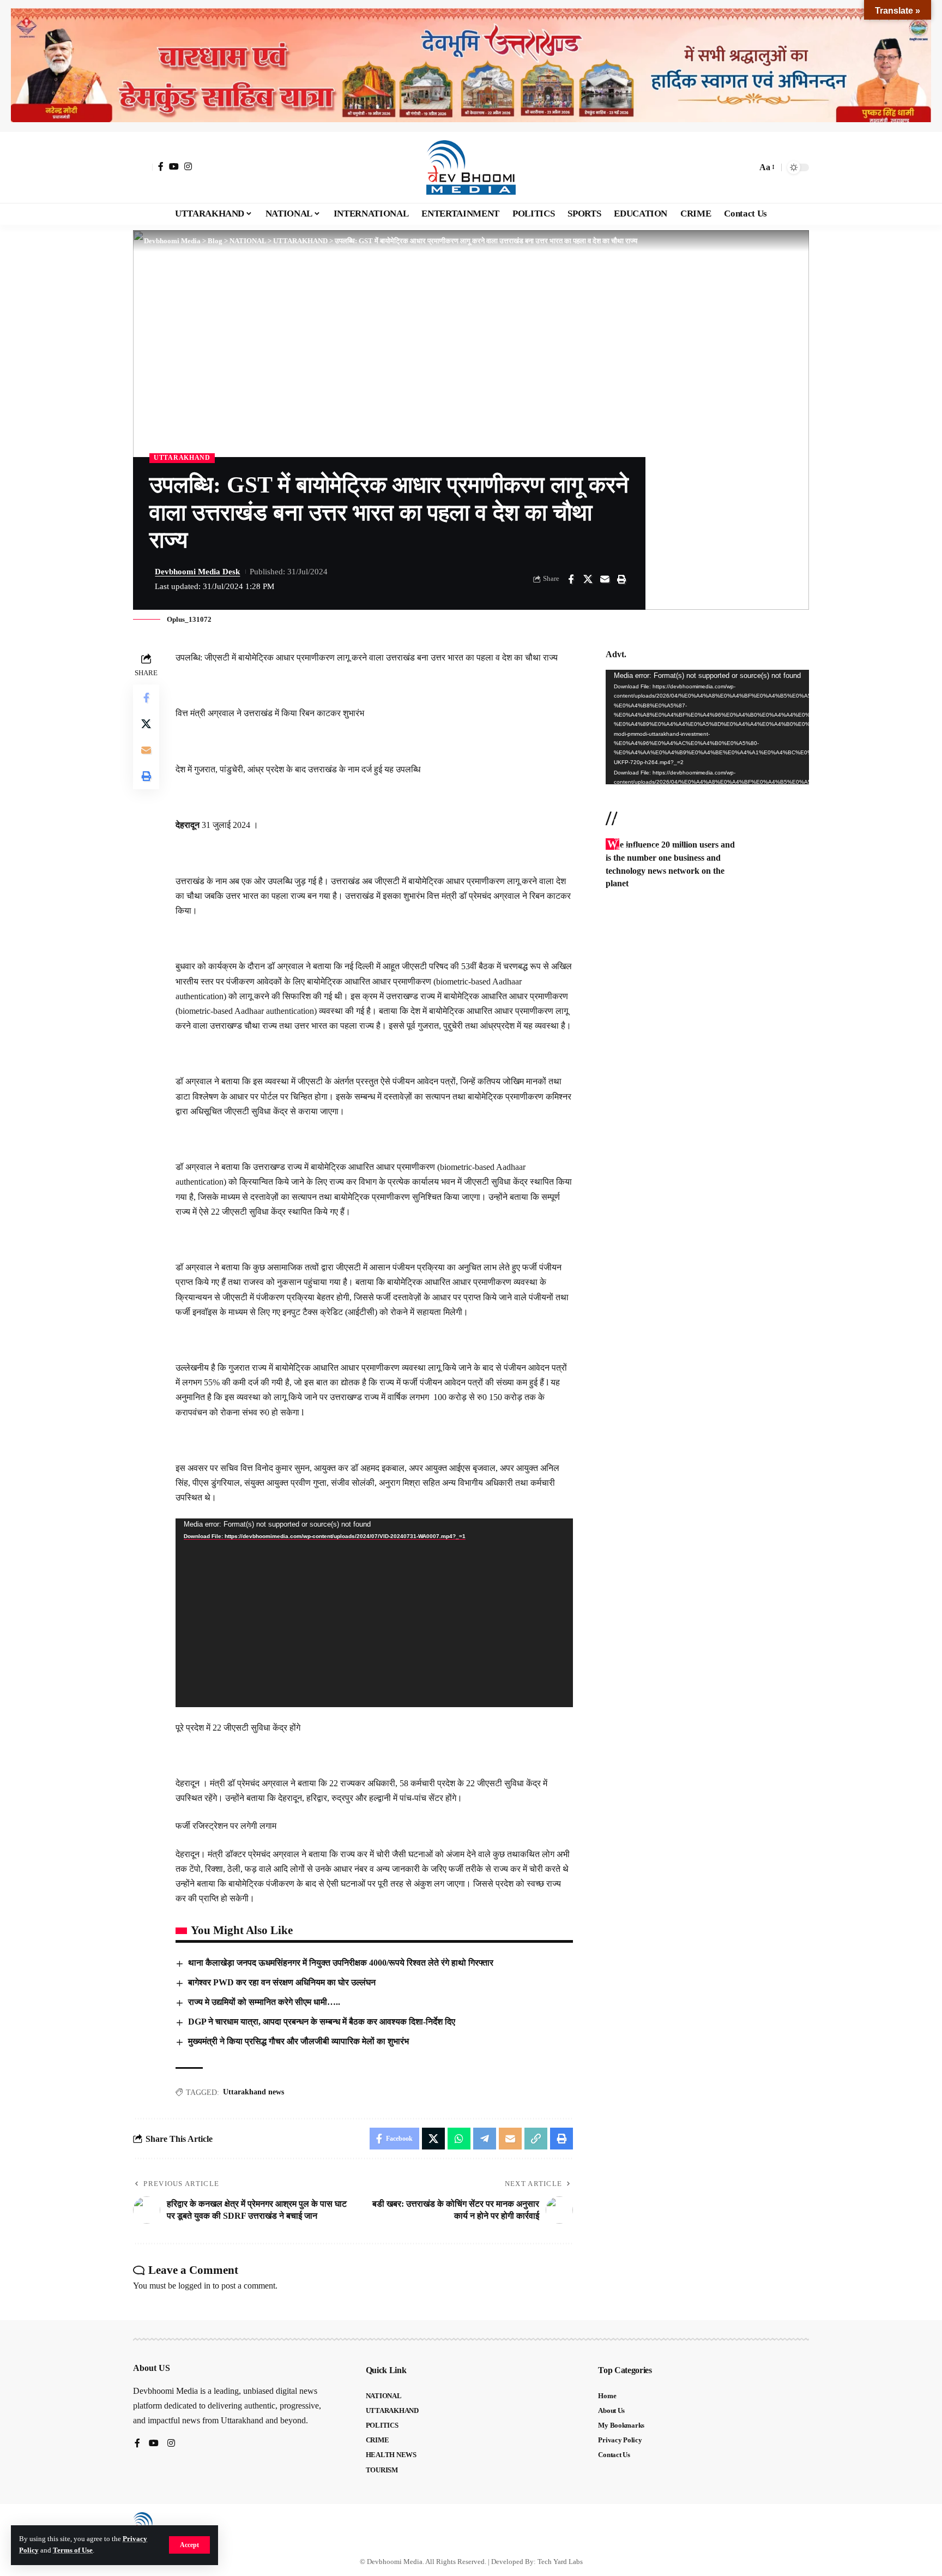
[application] (374, 1613)
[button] (189, 2545)
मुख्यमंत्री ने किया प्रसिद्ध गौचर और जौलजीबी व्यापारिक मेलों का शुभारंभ (298, 2041)
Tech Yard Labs (560, 2562)
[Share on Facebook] (571, 579)
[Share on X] (588, 579)
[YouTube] (174, 166)
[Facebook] (161, 166)
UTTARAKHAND (182, 458)
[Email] (605, 579)
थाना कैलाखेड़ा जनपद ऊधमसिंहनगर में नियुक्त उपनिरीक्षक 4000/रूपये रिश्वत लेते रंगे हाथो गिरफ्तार (341, 1963)
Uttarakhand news (253, 2092)
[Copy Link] (536, 2139)
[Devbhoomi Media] (471, 167)
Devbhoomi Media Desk (197, 572)
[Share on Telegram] (485, 2139)
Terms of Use (73, 2550)
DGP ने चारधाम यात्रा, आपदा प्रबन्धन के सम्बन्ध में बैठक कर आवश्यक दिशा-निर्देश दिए (322, 2022)
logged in (194, 2286)
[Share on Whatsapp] (459, 2139)
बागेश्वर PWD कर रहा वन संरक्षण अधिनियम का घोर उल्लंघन (282, 1982)
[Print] (621, 579)
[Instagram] (188, 166)
